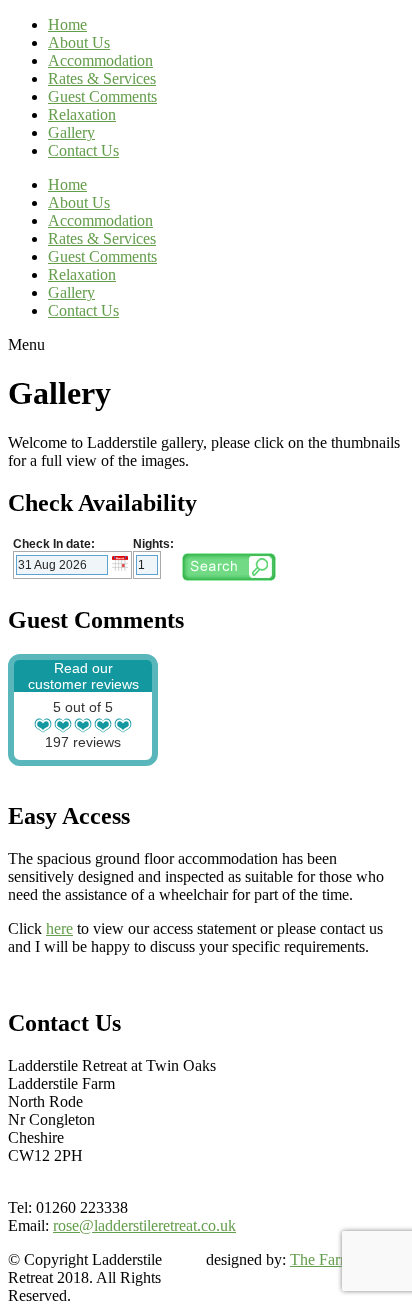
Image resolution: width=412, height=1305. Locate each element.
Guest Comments (102, 96)
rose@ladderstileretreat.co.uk (144, 1225)
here (59, 928)
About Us (79, 42)
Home (67, 24)
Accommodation (100, 60)
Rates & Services (102, 78)
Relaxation (82, 114)
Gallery (71, 132)
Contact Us (83, 150)
